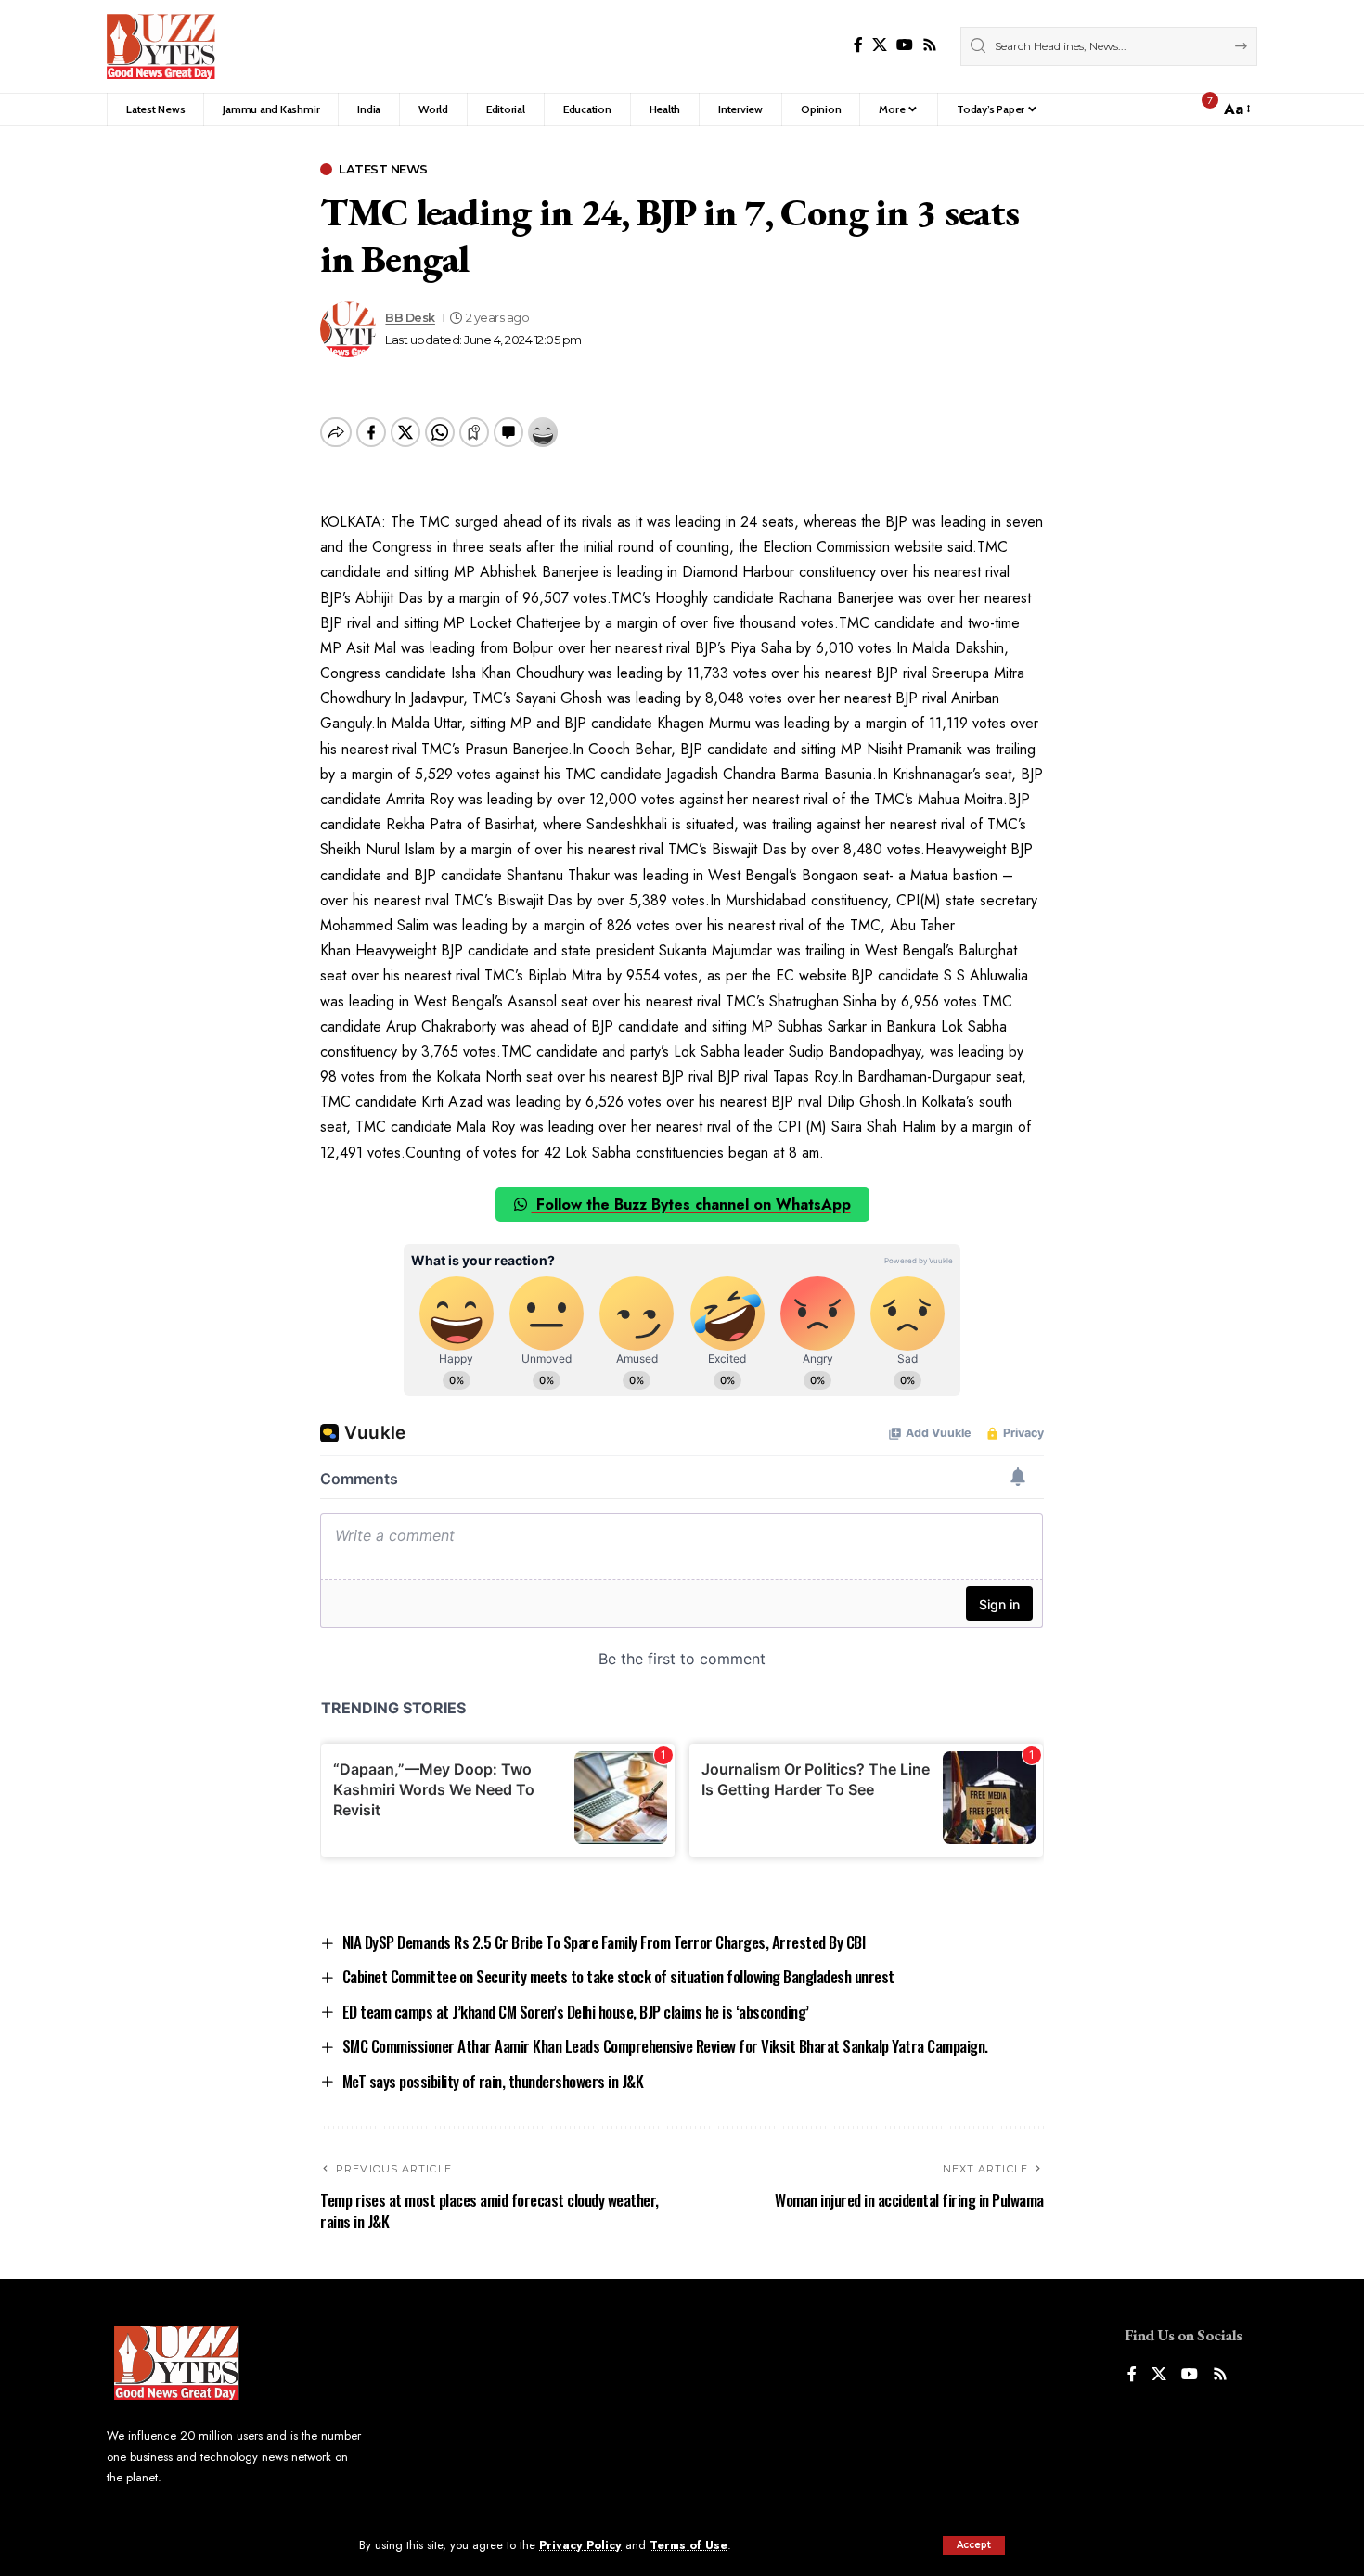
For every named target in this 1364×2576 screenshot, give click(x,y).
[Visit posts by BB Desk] (348, 329)
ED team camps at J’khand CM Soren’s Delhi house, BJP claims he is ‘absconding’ (576, 2012)
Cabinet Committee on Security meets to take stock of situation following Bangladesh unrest (618, 1976)
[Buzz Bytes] (161, 46)
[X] (880, 45)
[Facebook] (858, 45)
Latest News (383, 169)
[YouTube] (905, 45)
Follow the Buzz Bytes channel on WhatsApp (691, 1205)
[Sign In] (1165, 109)
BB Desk (410, 318)
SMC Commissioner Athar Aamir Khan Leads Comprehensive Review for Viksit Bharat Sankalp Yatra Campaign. (665, 2046)
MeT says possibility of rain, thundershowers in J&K (493, 2081)
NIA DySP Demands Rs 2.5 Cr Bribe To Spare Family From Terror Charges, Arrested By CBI (604, 1942)
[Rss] (930, 45)
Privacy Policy (580, 2545)
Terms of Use (688, 2545)
